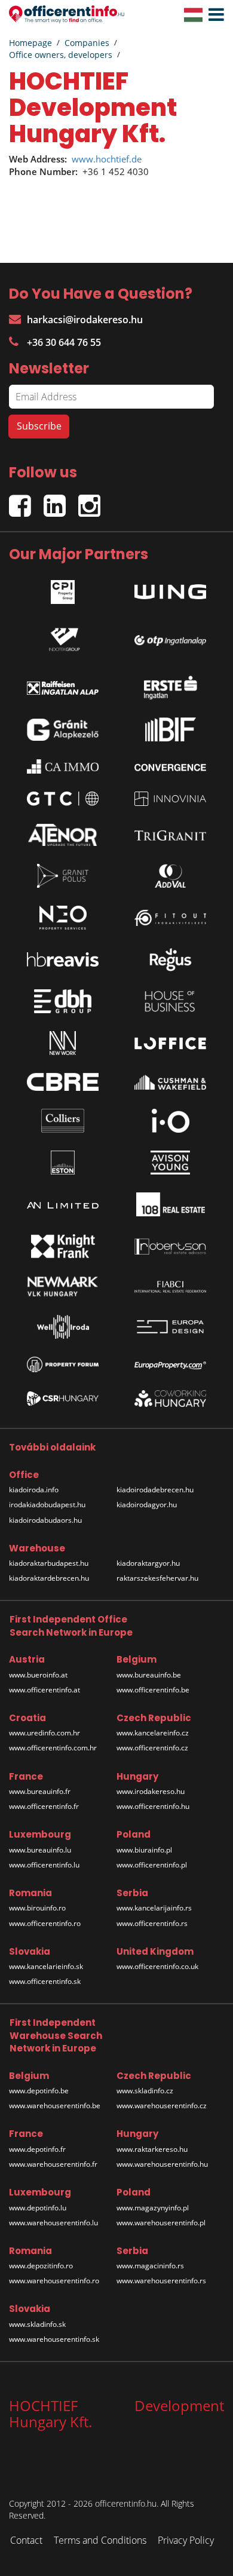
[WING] (170, 589)
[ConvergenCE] (170, 766)
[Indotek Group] (63, 637)
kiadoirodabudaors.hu (45, 1520)
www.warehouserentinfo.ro (54, 2281)
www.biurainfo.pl (144, 1850)
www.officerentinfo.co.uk (157, 1966)
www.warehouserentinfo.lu (53, 2223)
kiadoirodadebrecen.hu (155, 1490)
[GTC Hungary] (63, 798)
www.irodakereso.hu (151, 1791)
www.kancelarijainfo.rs (154, 1908)
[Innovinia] (170, 798)
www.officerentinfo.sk (45, 1981)
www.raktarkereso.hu (152, 2149)
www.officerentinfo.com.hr (53, 1748)
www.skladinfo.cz (145, 2091)
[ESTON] (63, 1163)
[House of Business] (170, 1001)
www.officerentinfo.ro (45, 1923)
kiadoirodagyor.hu (147, 1505)
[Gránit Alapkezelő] (63, 730)
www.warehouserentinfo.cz (162, 2106)
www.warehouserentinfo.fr (53, 2164)
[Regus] (170, 959)
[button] (213, 15)
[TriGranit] (170, 835)
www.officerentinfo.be (153, 1690)
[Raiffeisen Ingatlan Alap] (63, 685)
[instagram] (92, 501)
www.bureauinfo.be (149, 1675)
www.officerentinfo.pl (152, 1865)
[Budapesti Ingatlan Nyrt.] (170, 729)
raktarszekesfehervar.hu (157, 1578)
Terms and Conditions (100, 2540)
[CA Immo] (63, 766)
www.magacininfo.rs (150, 2266)
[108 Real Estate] (170, 1204)
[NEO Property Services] (63, 918)
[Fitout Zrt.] (170, 918)
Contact (26, 2540)
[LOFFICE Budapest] (170, 1043)
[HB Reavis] (63, 959)
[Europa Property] (170, 1364)
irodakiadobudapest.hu (47, 1505)
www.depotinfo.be (39, 2091)
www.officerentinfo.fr (44, 1806)
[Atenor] (63, 835)
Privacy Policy (186, 2540)
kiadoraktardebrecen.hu (49, 1578)
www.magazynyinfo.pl (153, 2208)
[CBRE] (63, 1082)
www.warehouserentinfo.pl (161, 2223)
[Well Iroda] (63, 1327)
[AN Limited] (63, 1204)
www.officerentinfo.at (45, 1690)
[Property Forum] (63, 1364)
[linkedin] (61, 501)
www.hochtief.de (107, 159)
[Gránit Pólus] (63, 876)
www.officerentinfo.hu (153, 1806)
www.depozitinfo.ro (41, 2266)
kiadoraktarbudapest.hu (49, 1563)
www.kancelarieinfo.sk (46, 1966)
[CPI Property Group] (63, 589)
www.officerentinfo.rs (152, 1923)
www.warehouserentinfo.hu (162, 2164)
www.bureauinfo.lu (40, 1850)
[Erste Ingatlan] (170, 685)
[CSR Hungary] (63, 1399)
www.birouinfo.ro (37, 1908)
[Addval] (170, 876)
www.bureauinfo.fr (40, 1791)
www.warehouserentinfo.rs (161, 2281)
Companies (87, 43)
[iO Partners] (170, 1121)
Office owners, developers (61, 55)
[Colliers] (63, 1121)
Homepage (30, 43)
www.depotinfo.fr (37, 2149)
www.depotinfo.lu (38, 2208)
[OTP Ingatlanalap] (170, 637)
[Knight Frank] (63, 1246)
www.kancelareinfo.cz (153, 1733)
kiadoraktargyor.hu (148, 1563)
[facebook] (26, 501)
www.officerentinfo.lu (44, 1865)
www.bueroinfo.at (38, 1675)
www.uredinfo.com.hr (45, 1733)
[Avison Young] (170, 1163)
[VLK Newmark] (63, 1287)
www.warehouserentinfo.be (55, 2106)
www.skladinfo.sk (37, 2324)
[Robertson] (170, 1246)
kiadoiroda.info (34, 1490)
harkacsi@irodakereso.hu (85, 320)
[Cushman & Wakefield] (170, 1082)
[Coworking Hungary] (170, 1399)
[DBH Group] (63, 1001)
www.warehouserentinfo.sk (54, 2339)
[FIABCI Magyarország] (170, 1287)
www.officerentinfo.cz (152, 1748)
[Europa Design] (170, 1327)
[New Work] (63, 1043)
